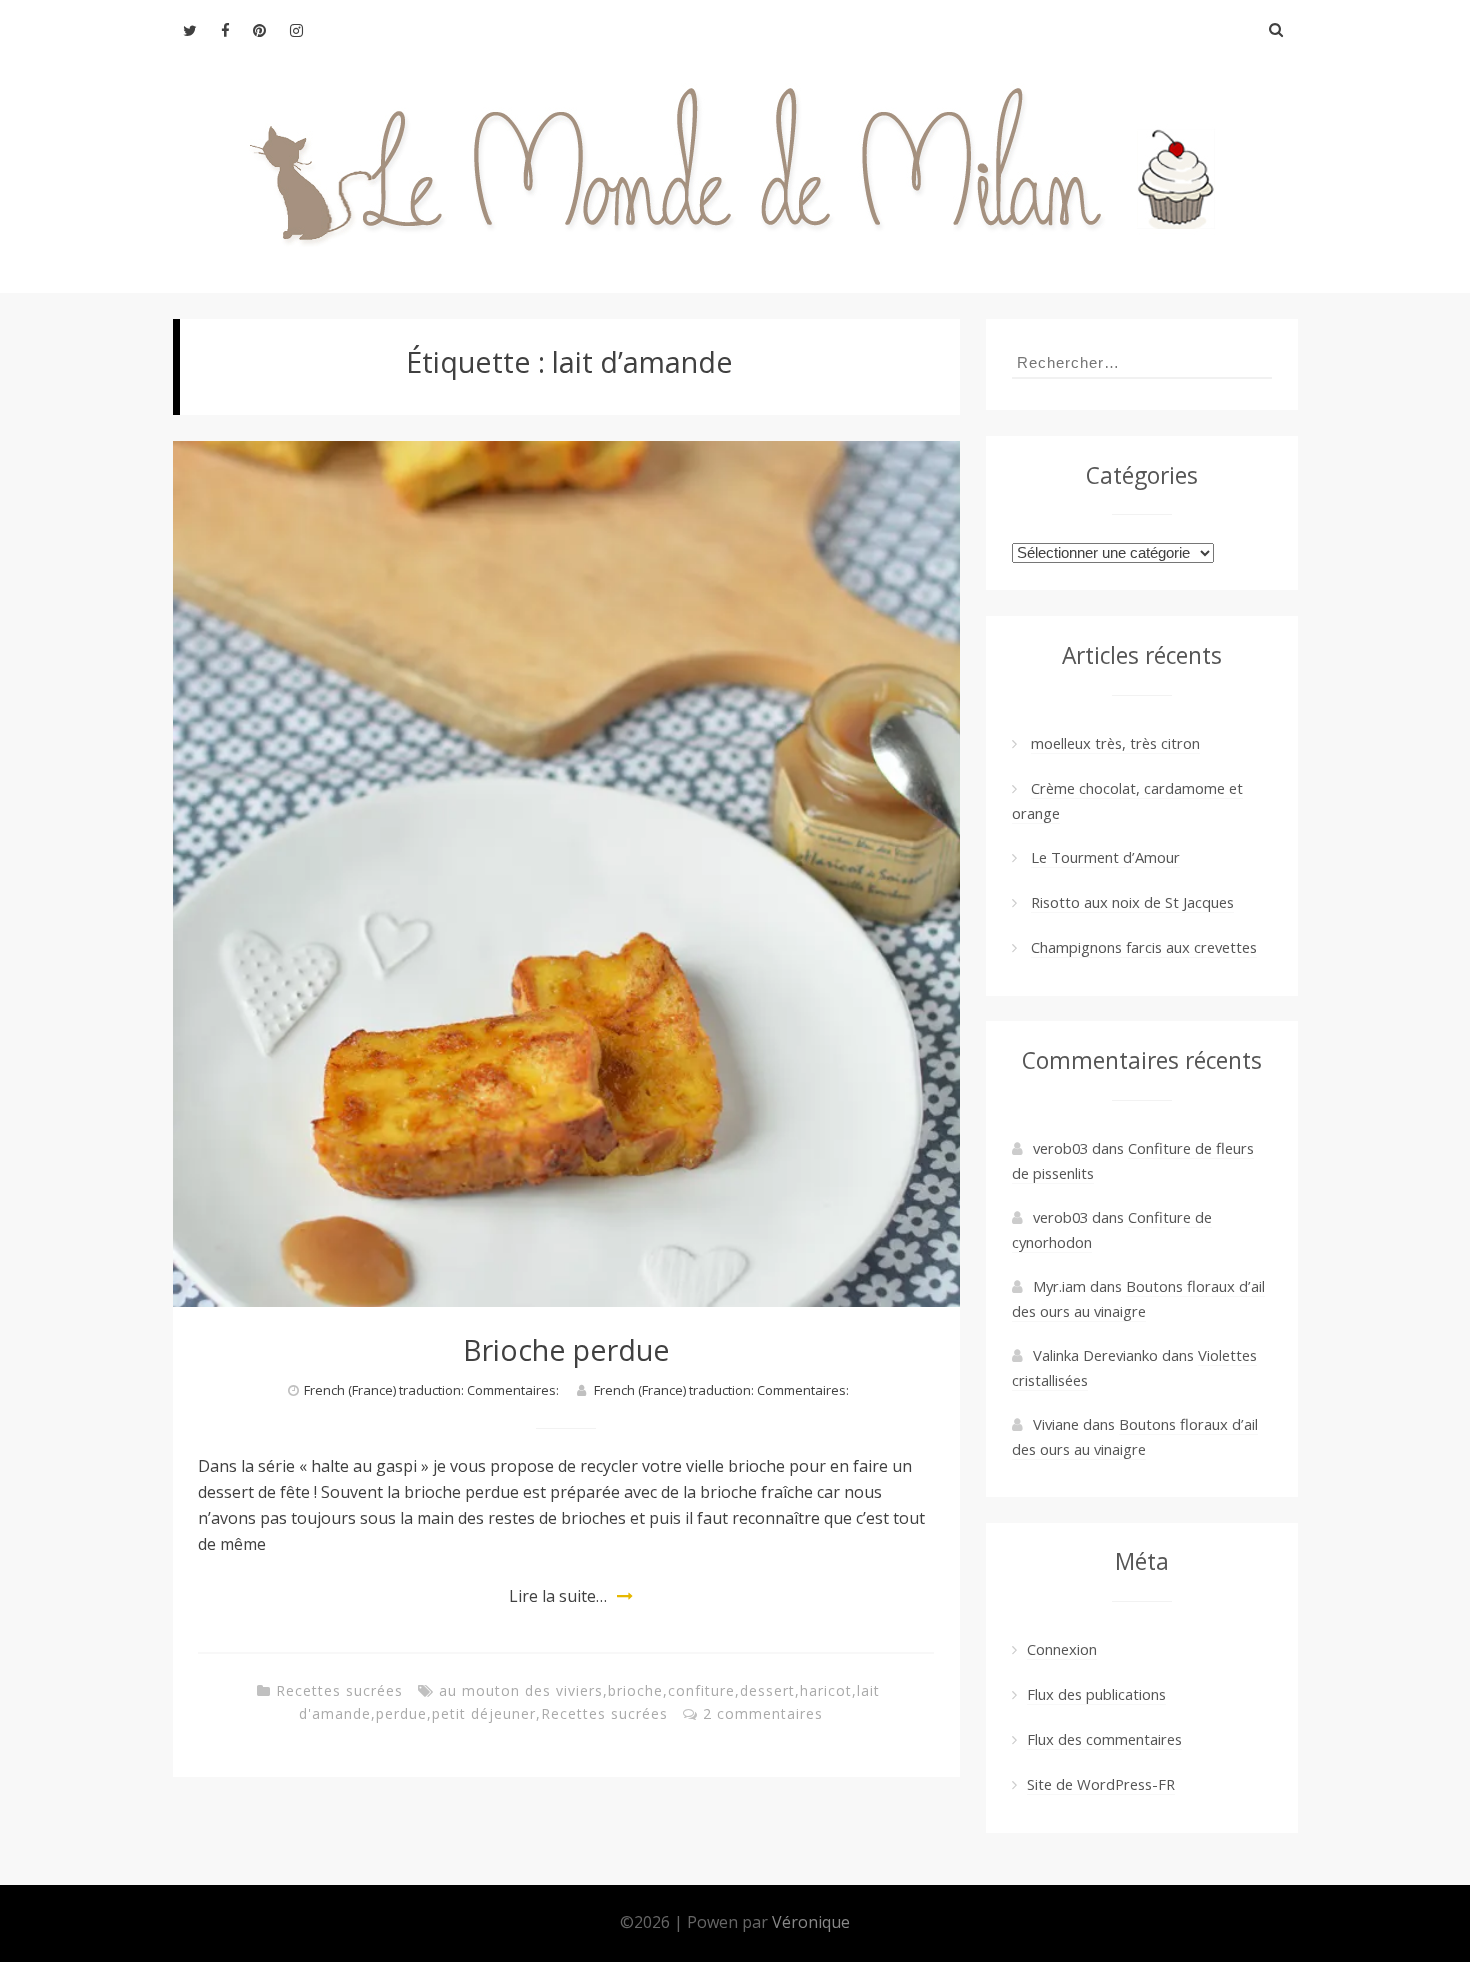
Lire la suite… (558, 1596)
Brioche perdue (566, 1349)
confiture (701, 1690)
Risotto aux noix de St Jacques (1132, 902)
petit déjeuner (484, 1713)
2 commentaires (763, 1713)
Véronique (811, 1922)
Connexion (1062, 1649)
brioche (635, 1690)
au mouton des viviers (521, 1690)
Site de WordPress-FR (1101, 1784)
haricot (826, 1690)
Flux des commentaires (1104, 1739)
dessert (767, 1690)
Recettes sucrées (339, 1690)
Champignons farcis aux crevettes (1144, 947)
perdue (401, 1713)
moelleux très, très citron (1115, 743)
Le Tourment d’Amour (1105, 857)
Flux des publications (1096, 1694)
